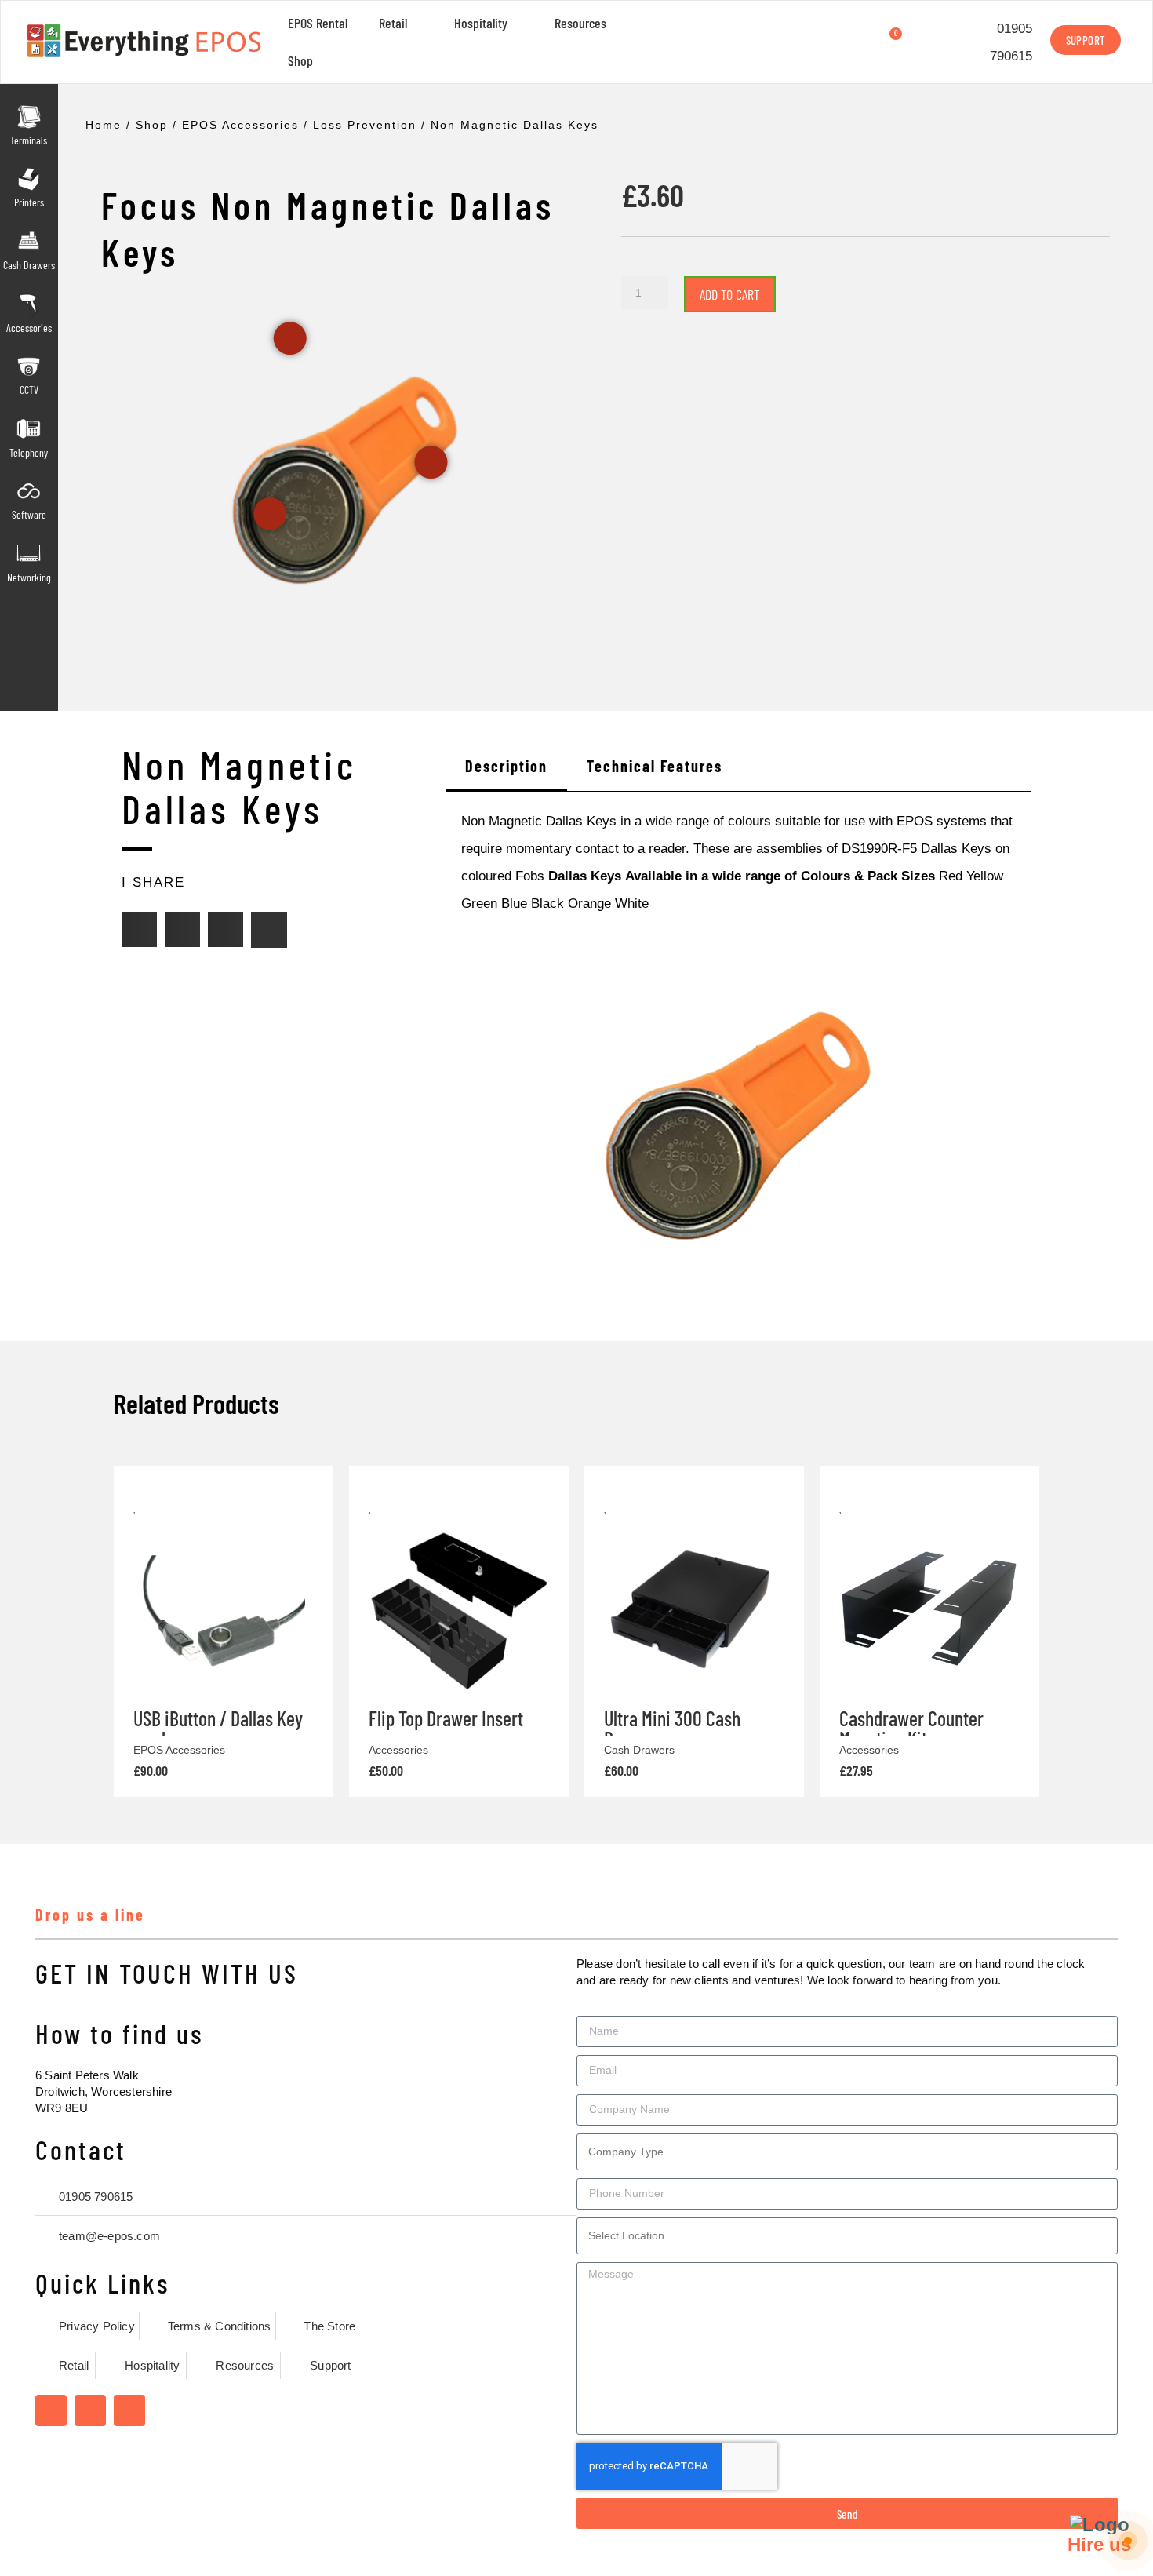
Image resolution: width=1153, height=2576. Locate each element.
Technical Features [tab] (655, 766)
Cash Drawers (29, 265)
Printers (29, 202)
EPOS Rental (318, 23)
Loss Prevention (365, 125)
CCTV (29, 390)
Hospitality (481, 23)
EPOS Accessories (240, 125)
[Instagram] (90, 2410)
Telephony (29, 452)
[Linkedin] (129, 2410)
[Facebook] (51, 2410)
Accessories (29, 328)
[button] (139, 929)
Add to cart (730, 294)
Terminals (29, 140)
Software (29, 514)
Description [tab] (506, 766)
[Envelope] (269, 930)
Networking (29, 577)
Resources (580, 23)
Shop (300, 60)
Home (104, 125)
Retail (393, 23)
